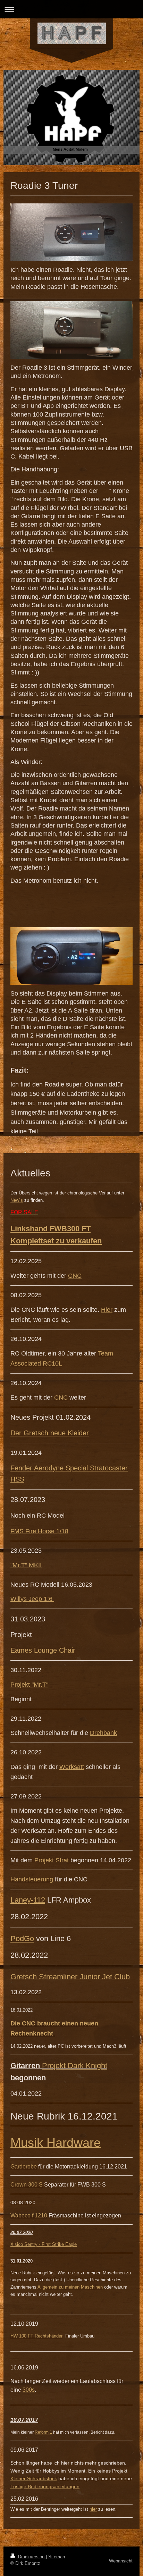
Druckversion (31, 2557)
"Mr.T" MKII (26, 1565)
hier (93, 2509)
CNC (75, 1276)
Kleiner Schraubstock (34, 2478)
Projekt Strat (52, 1860)
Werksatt (72, 1767)
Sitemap (57, 2557)
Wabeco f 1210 (29, 2216)
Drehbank (103, 1733)
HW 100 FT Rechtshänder (36, 2336)
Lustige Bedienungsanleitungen (45, 2486)
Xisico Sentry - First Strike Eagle (44, 2244)
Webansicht (121, 2561)
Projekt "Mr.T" (29, 1685)
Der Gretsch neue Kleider (50, 1433)
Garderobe (24, 2167)
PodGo (22, 1939)
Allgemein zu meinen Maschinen (70, 2287)
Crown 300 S (27, 2185)
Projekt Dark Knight (75, 2066)
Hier (107, 1310)
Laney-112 (28, 1900)
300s (29, 2390)
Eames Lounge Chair (43, 1650)
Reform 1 (43, 2432)
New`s (17, 1200)
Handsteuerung (32, 1879)
